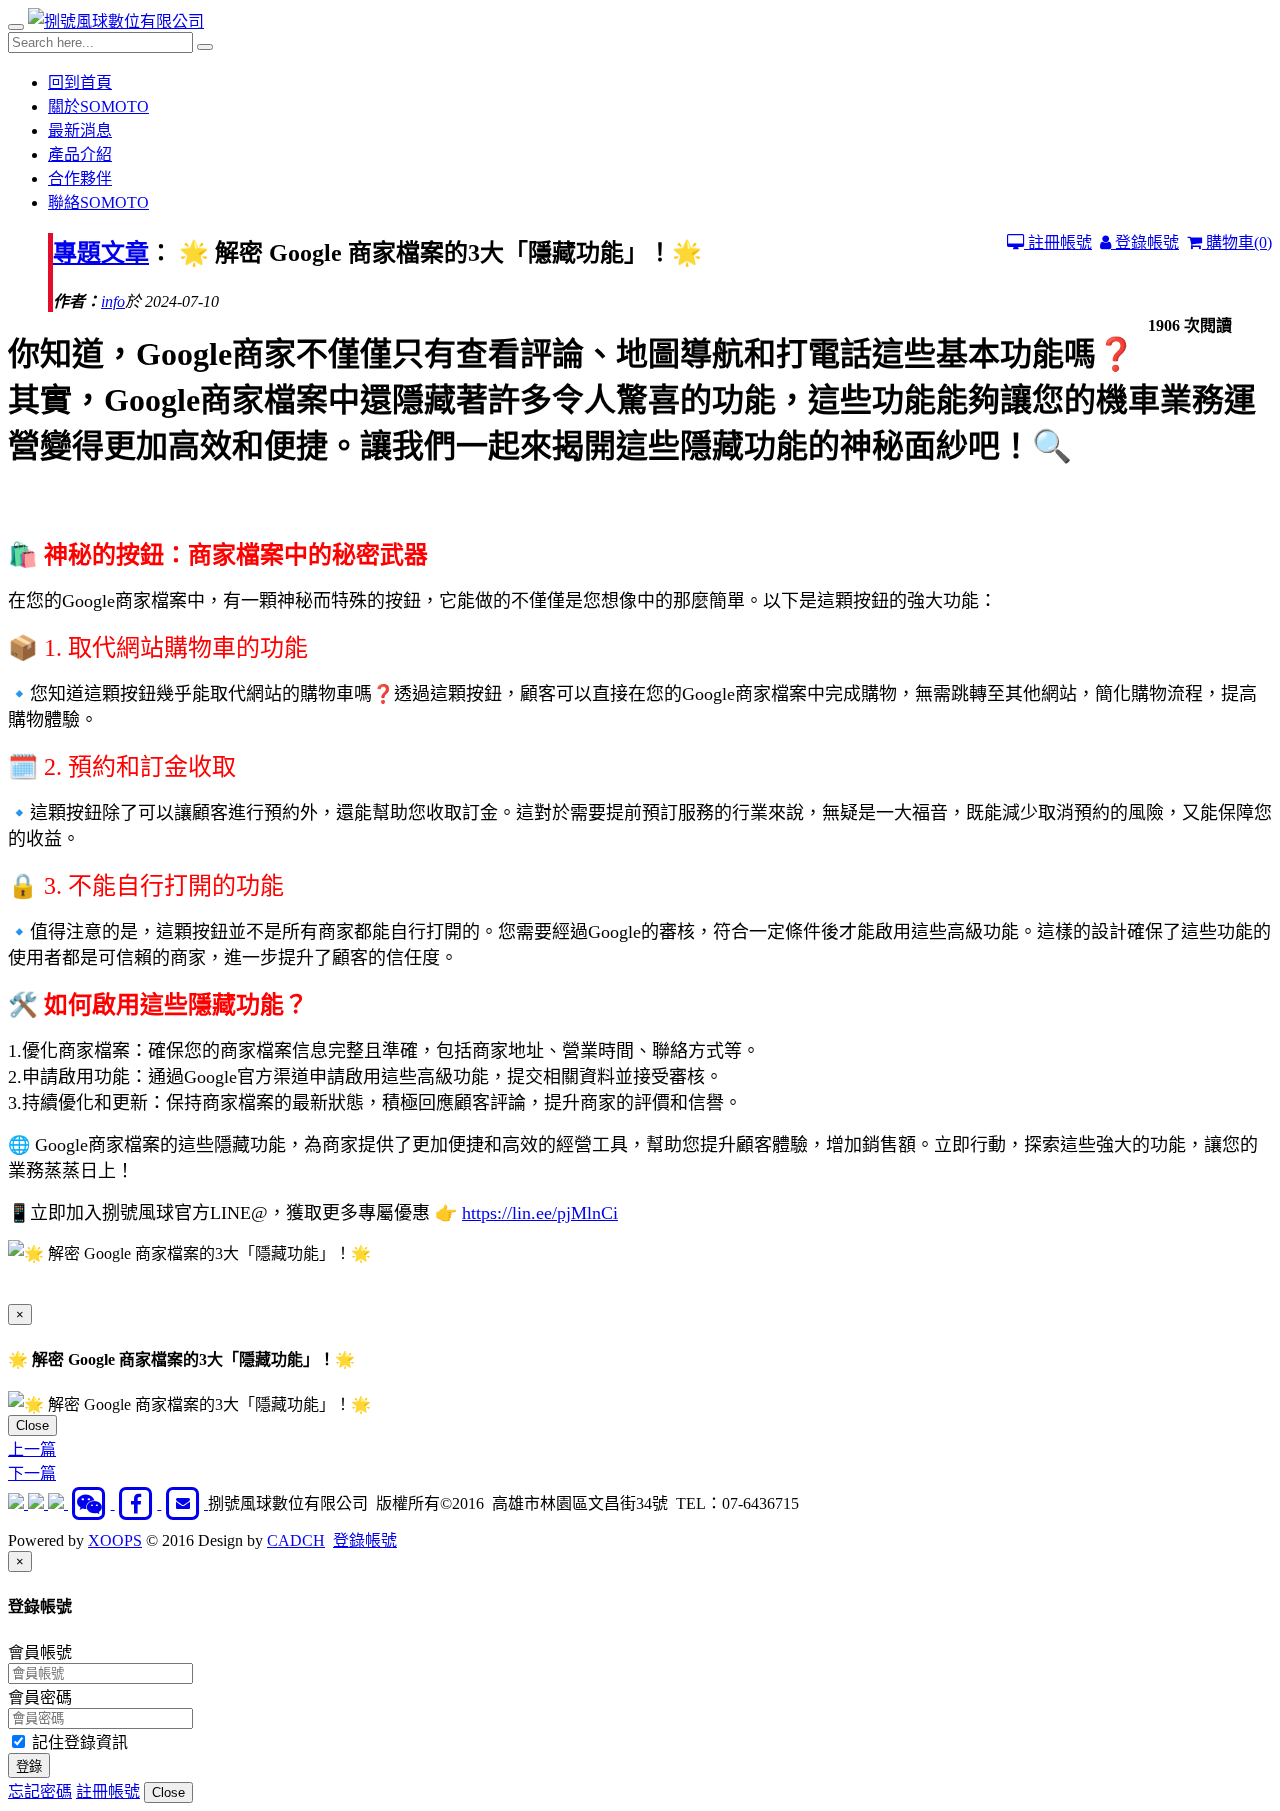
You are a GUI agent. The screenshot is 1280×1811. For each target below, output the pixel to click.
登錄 (29, 1766)
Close (32, 1425)
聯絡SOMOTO (98, 202)
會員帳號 (40, 1652)
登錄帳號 (1145, 242)
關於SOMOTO (98, 106)
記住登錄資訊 (78, 1742)
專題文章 (101, 253)
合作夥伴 (80, 178)
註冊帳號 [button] (108, 1791)
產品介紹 (80, 154)
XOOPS (115, 1540)
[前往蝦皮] (18, 1503)
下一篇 (32, 1473)
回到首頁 (80, 82)
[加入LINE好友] (38, 1503)
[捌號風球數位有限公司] (116, 21)
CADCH (296, 1540)
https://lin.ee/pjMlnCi (540, 1213)
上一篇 (32, 1449)
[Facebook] (138, 1503)
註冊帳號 (1058, 242)
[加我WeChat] (91, 1503)
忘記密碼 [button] (40, 1791)
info (113, 301)
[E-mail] (184, 1503)
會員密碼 (40, 1697)
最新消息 (80, 130)
